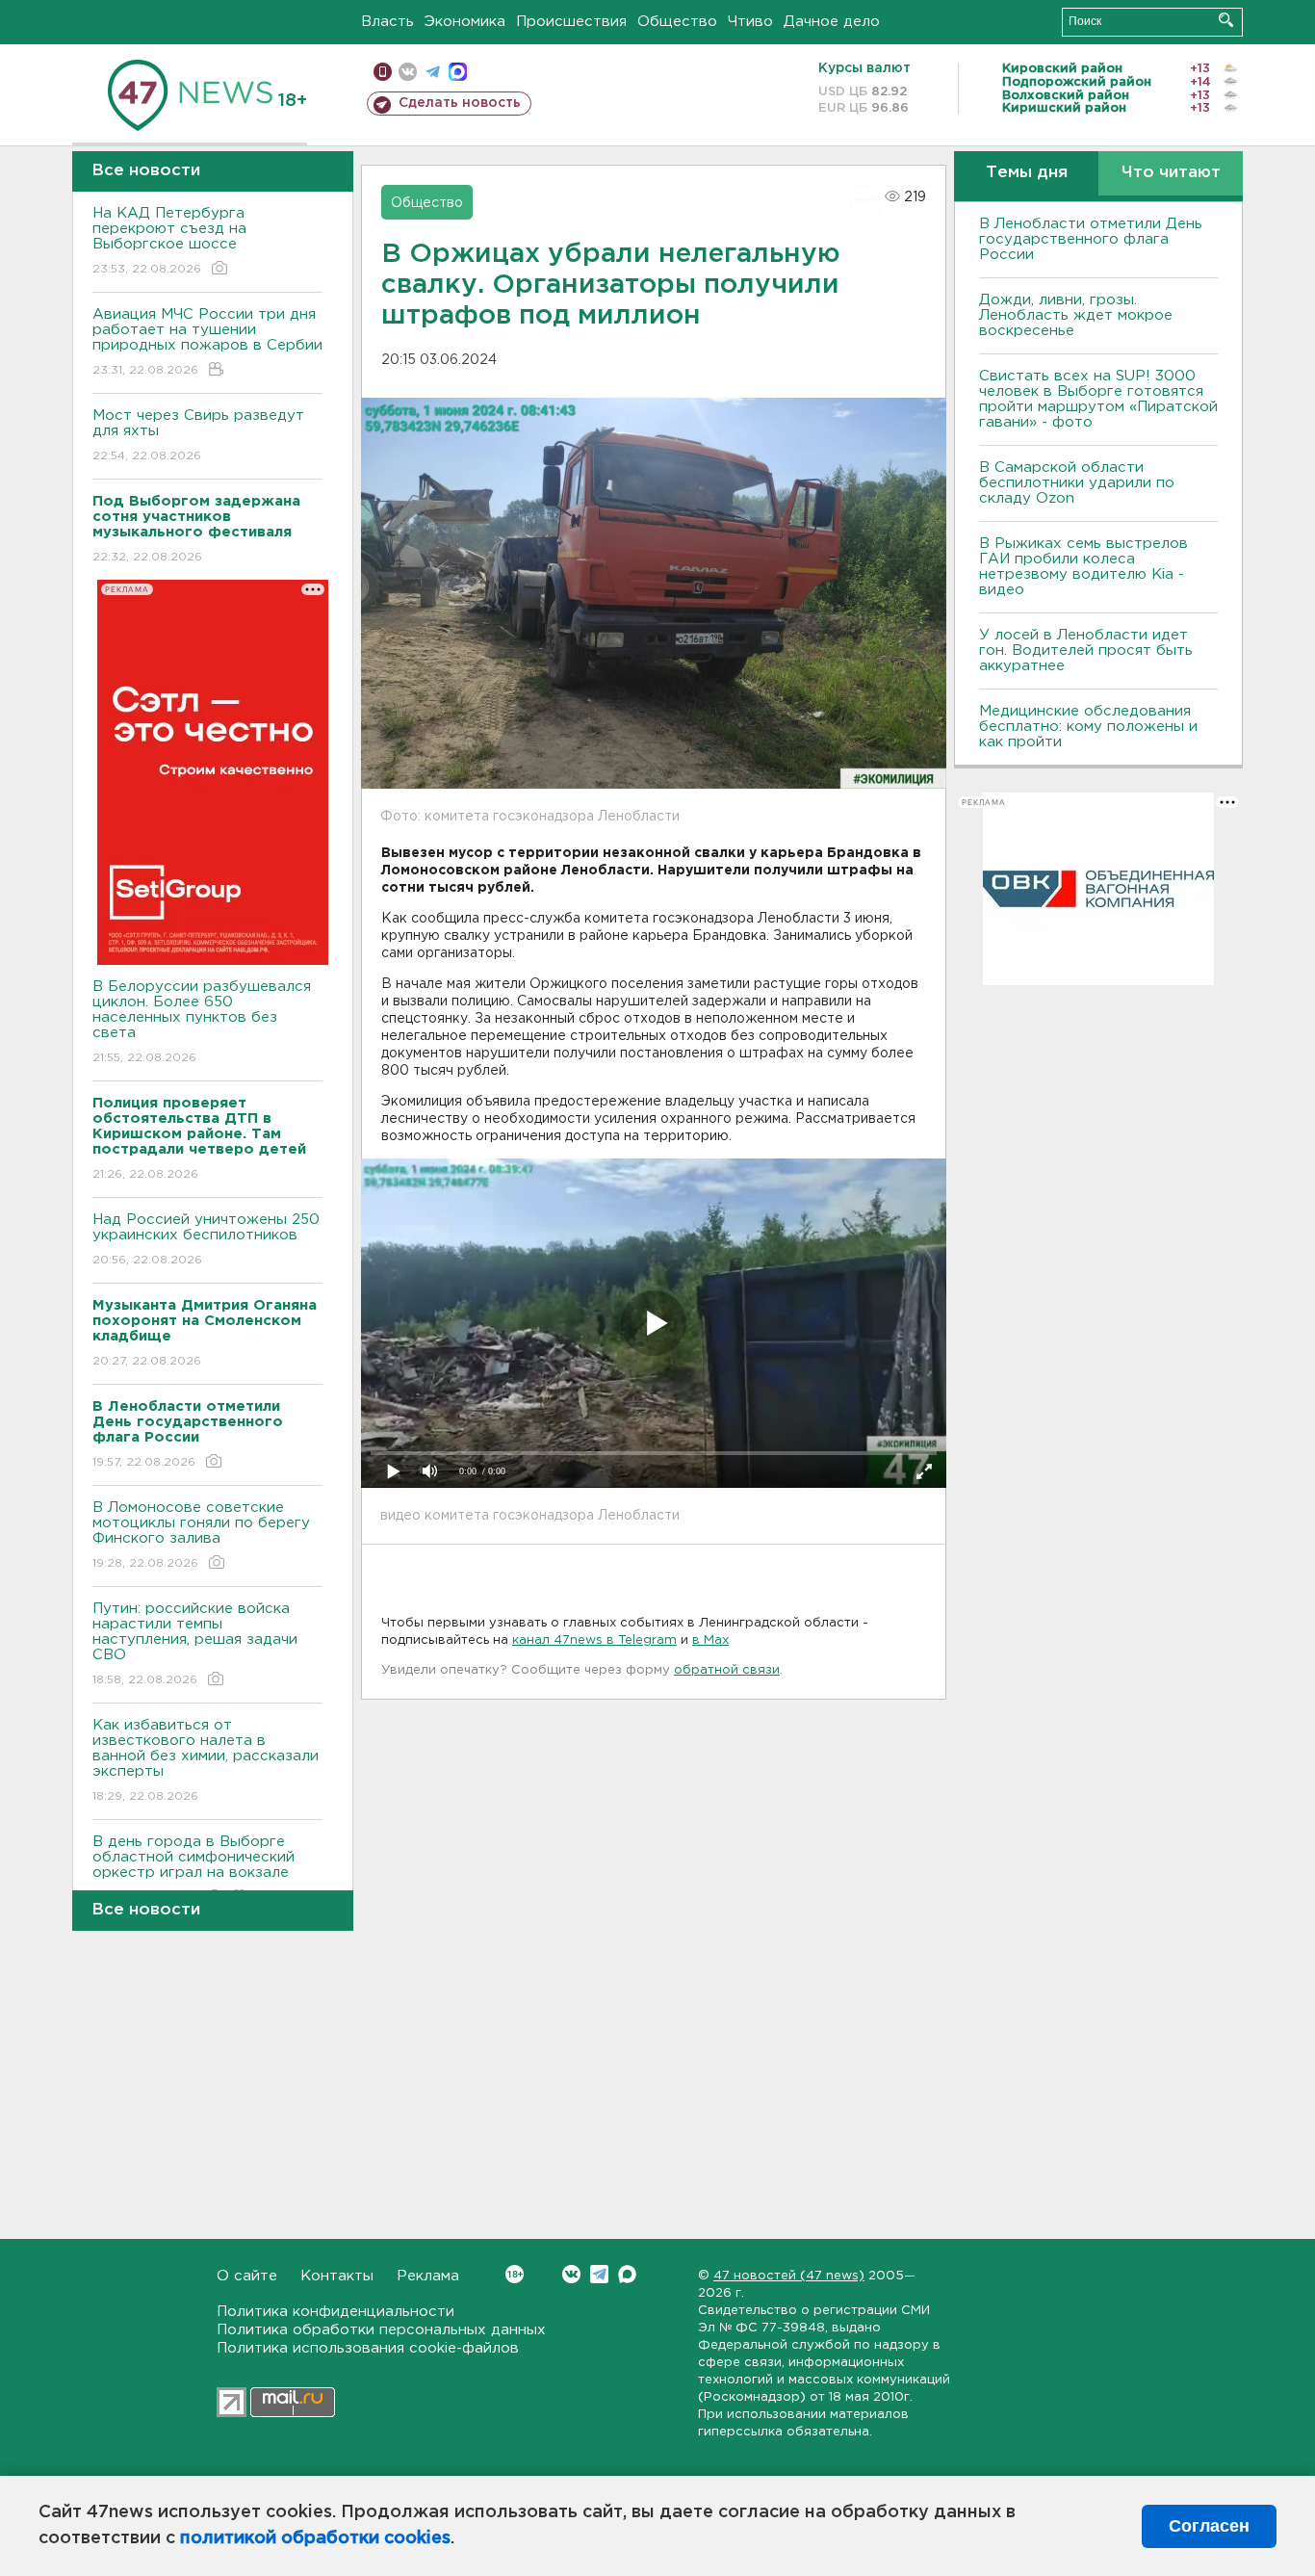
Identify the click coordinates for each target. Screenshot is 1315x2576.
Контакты (337, 2276)
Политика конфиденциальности (335, 2312)
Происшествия (571, 22)
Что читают (1171, 173)
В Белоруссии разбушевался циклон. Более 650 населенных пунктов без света (202, 1022)
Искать (1226, 20)
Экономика (465, 22)
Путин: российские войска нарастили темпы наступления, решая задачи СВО (195, 1644)
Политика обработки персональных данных (381, 2330)
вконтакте (408, 72)
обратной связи (727, 1670)
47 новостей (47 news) (789, 2276)
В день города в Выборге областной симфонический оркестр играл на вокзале (193, 1869)
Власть (387, 22)
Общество (677, 22)
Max (627, 2274)
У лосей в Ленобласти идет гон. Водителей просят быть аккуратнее (1086, 651)
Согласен (1209, 2526)
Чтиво (750, 22)
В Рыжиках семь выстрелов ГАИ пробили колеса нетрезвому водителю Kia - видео (1083, 567)
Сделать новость (460, 103)
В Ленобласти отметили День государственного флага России (1091, 239)
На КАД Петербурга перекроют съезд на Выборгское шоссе (169, 241)
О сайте (247, 2276)
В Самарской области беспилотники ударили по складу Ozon (1077, 483)
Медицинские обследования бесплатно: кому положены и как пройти (1088, 727)
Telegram (599, 2274)
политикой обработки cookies (315, 2538)
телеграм (433, 72)
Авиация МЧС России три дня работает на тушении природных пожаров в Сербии (207, 342)
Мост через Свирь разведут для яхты (198, 435)
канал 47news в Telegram (594, 1640)
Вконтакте (571, 2274)
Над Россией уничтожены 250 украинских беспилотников (206, 1239)
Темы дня (1027, 173)
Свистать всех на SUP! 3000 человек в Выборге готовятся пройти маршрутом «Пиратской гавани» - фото (1098, 399)
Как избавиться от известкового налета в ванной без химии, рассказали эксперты (206, 1760)
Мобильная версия (383, 72)
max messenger (458, 72)
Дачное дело (832, 22)
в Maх (710, 1640)
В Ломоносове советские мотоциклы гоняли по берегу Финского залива (201, 1535)
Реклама (428, 2276)
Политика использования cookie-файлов (368, 2348)
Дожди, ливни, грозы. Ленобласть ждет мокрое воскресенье (1076, 315)
